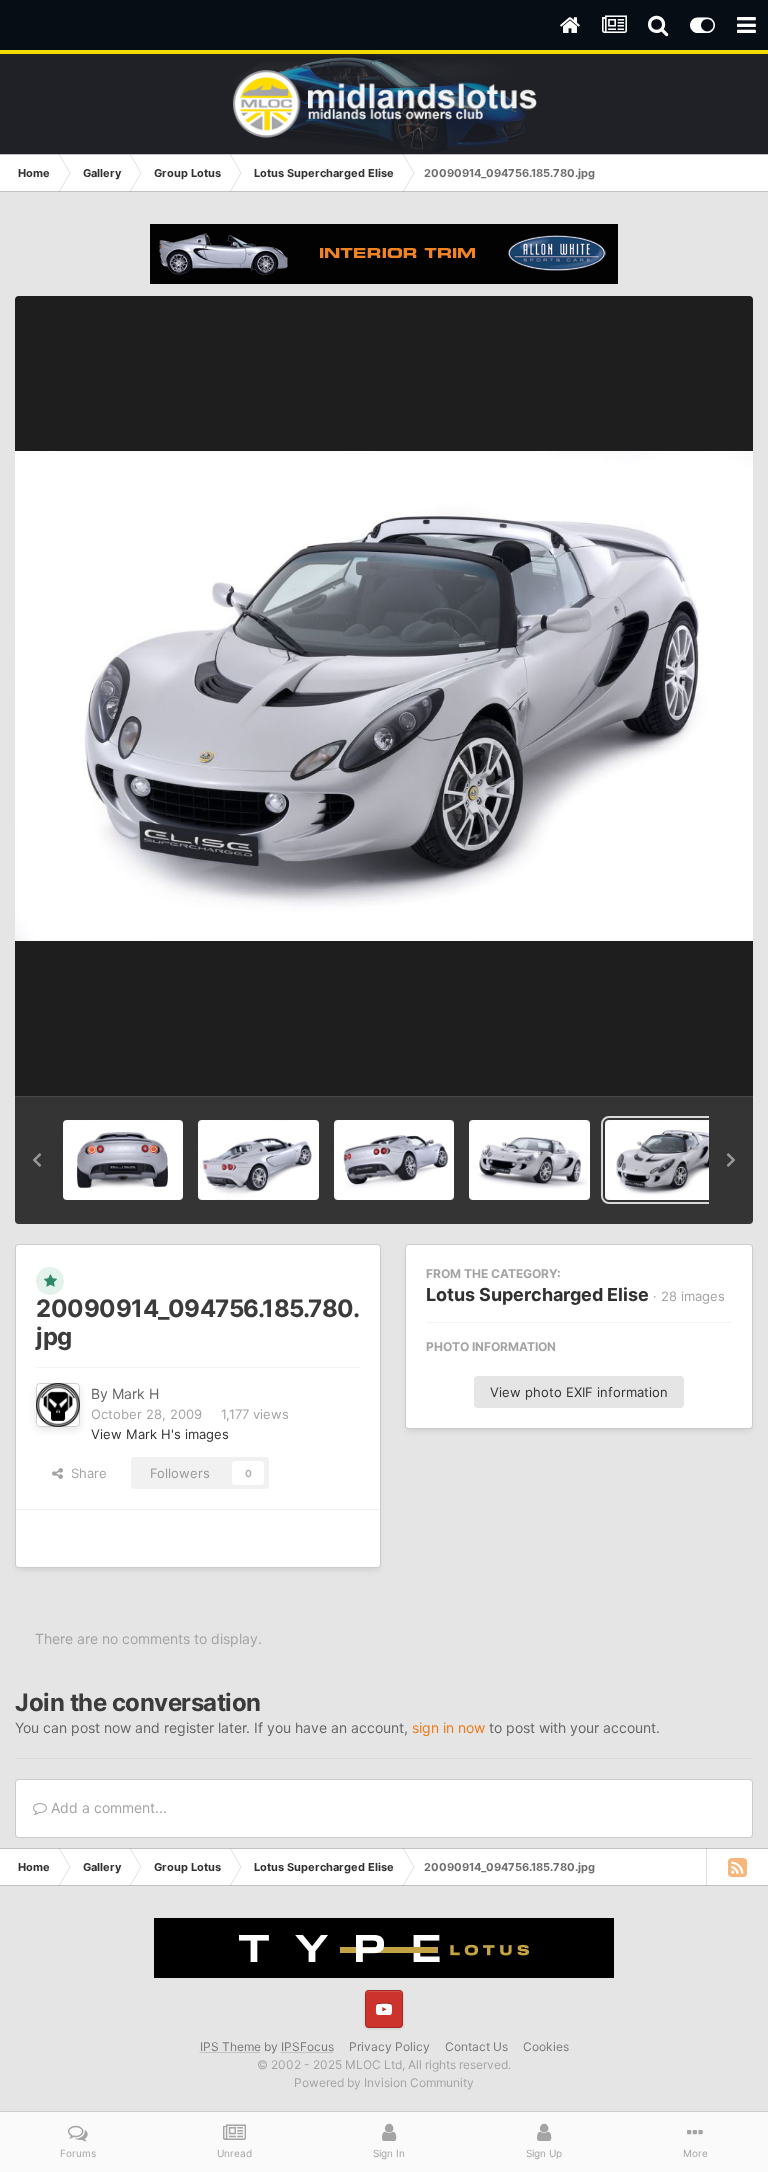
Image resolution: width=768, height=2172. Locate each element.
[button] (37, 1160)
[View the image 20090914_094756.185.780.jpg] (665, 1160)
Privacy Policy (389, 2046)
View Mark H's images (160, 1434)
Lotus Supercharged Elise (537, 1294)
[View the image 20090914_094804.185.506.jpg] (529, 1160)
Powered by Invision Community (384, 2082)
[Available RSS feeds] (737, 1867)
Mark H (135, 1393)
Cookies (546, 2046)
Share (85, 1473)
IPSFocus (307, 2046)
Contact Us (476, 2046)
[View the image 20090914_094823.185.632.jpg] (123, 1160)
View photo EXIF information (579, 1392)
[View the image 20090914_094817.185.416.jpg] (258, 1160)
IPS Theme (230, 2046)
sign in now (448, 1727)
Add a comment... (107, 1807)
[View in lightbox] (384, 696)
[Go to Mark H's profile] (58, 1405)
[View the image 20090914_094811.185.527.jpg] (394, 1160)
